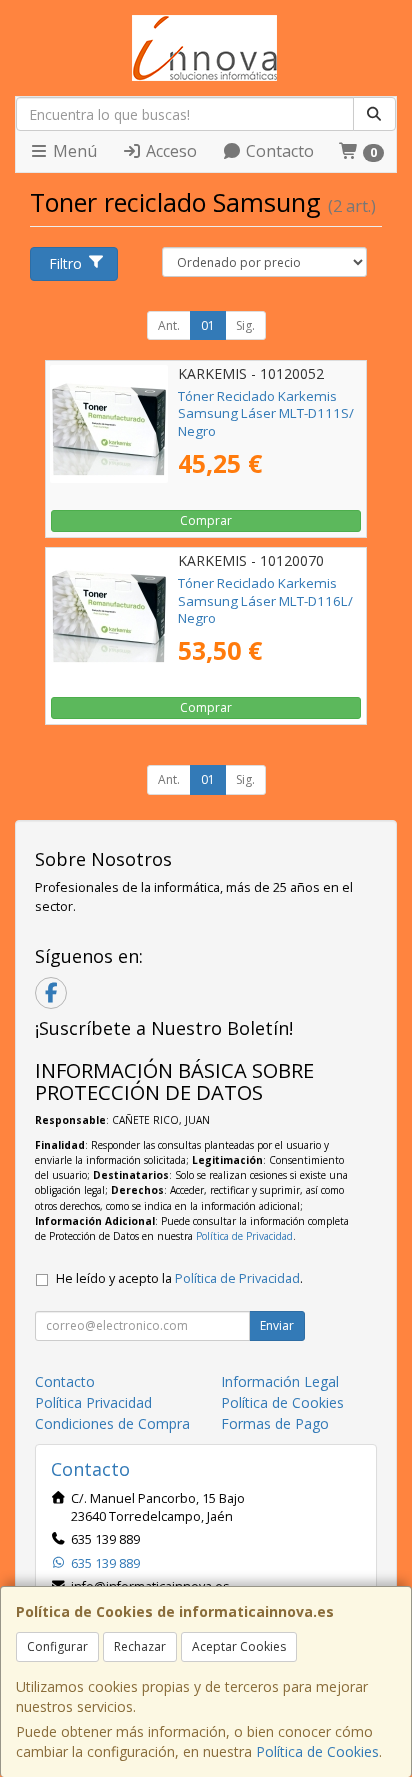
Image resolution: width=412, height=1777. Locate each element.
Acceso (169, 151)
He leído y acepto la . (179, 1278)
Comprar (206, 520)
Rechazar (140, 1646)
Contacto (278, 151)
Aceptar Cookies (239, 1646)
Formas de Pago (275, 1423)
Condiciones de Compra (112, 1423)
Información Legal (280, 1381)
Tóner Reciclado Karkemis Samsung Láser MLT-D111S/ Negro (266, 413)
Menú (73, 151)
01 (208, 325)
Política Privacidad (93, 1402)
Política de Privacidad (244, 1236)
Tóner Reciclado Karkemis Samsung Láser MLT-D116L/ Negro (265, 600)
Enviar (277, 1325)
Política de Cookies (317, 1751)
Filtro (65, 263)
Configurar (57, 1646)
